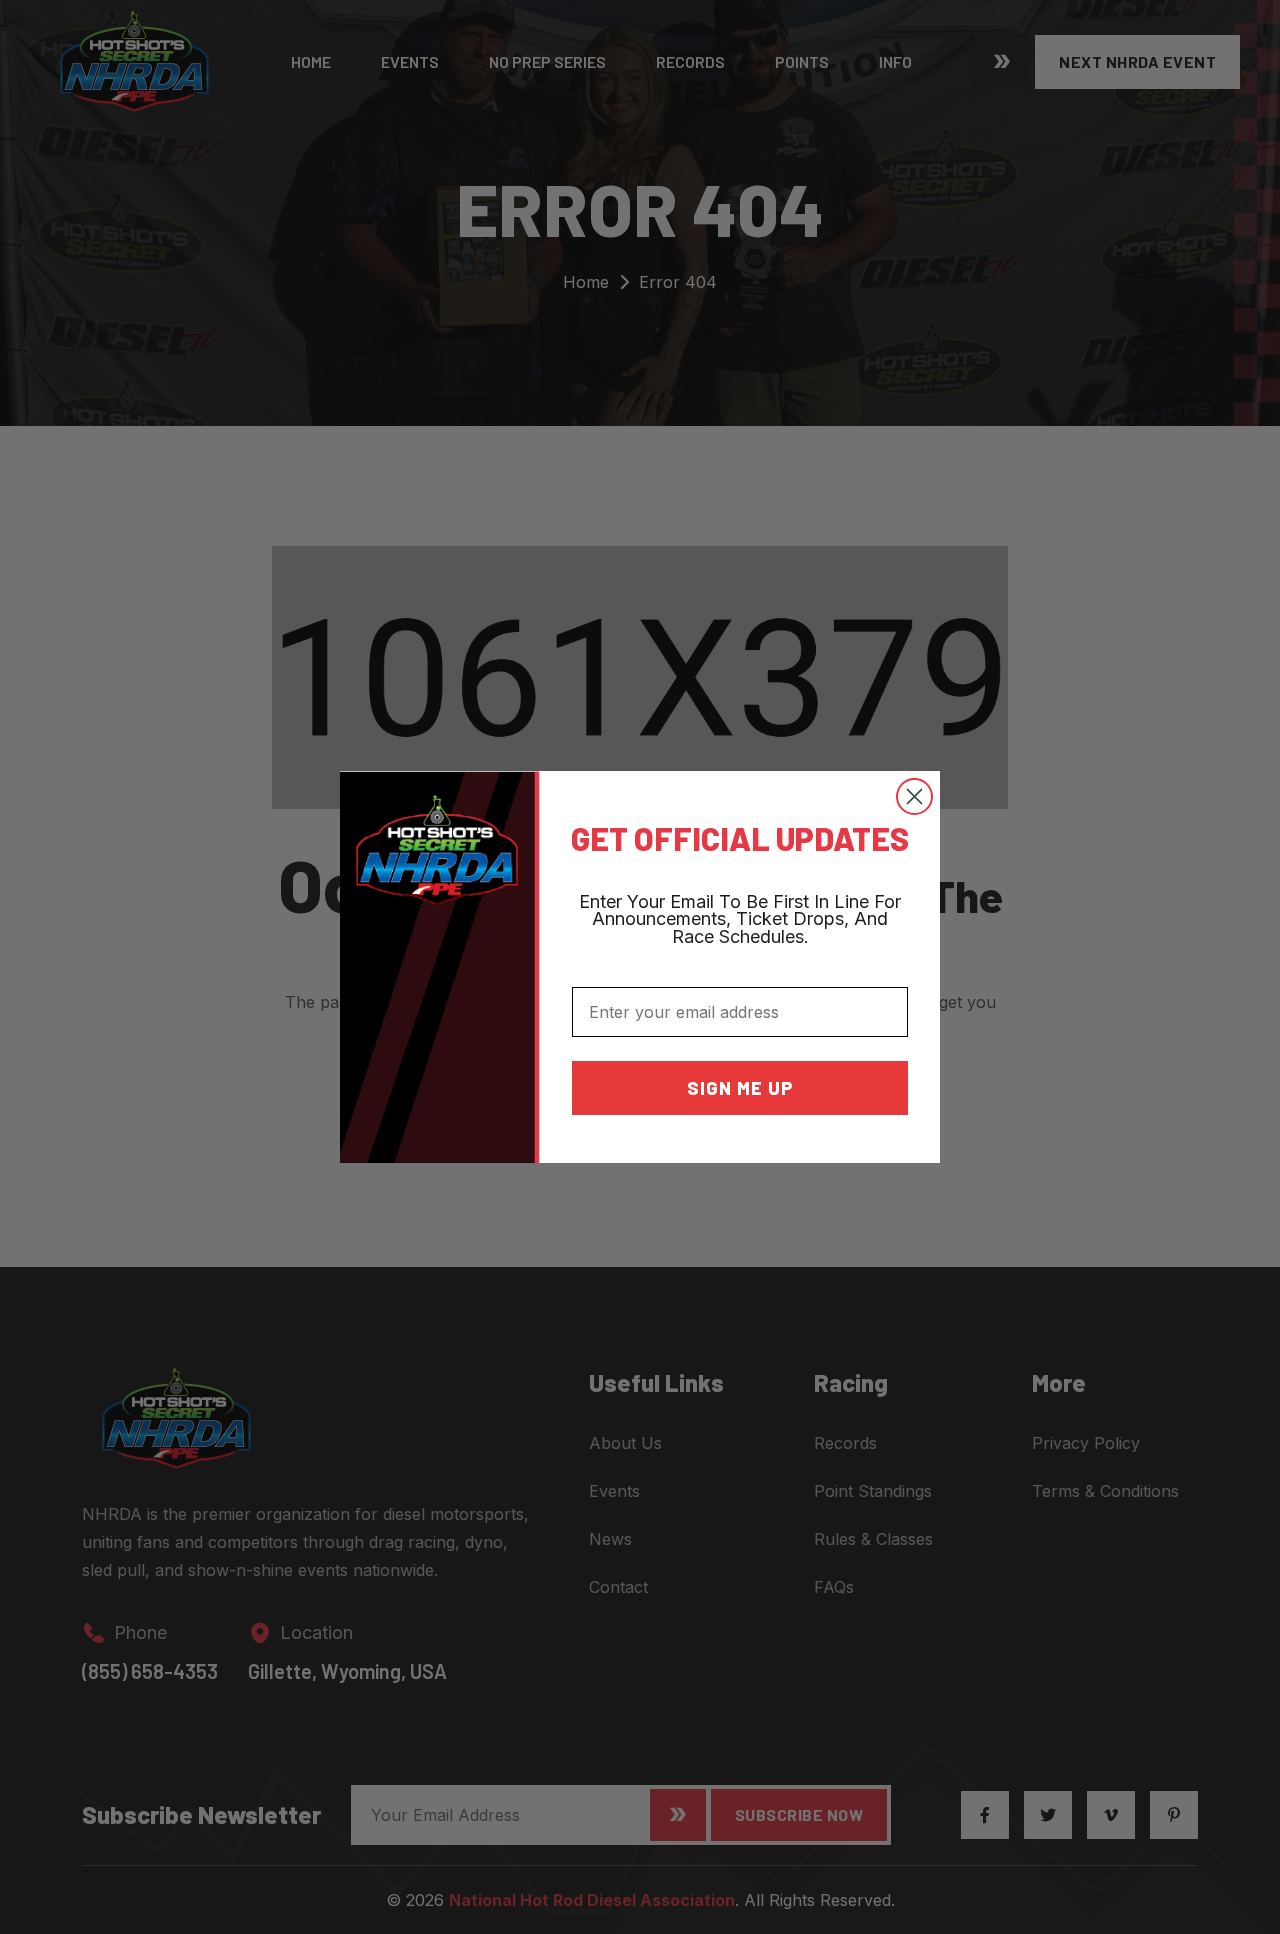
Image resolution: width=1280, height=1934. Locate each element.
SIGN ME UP (740, 1088)
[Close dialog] (914, 796)
